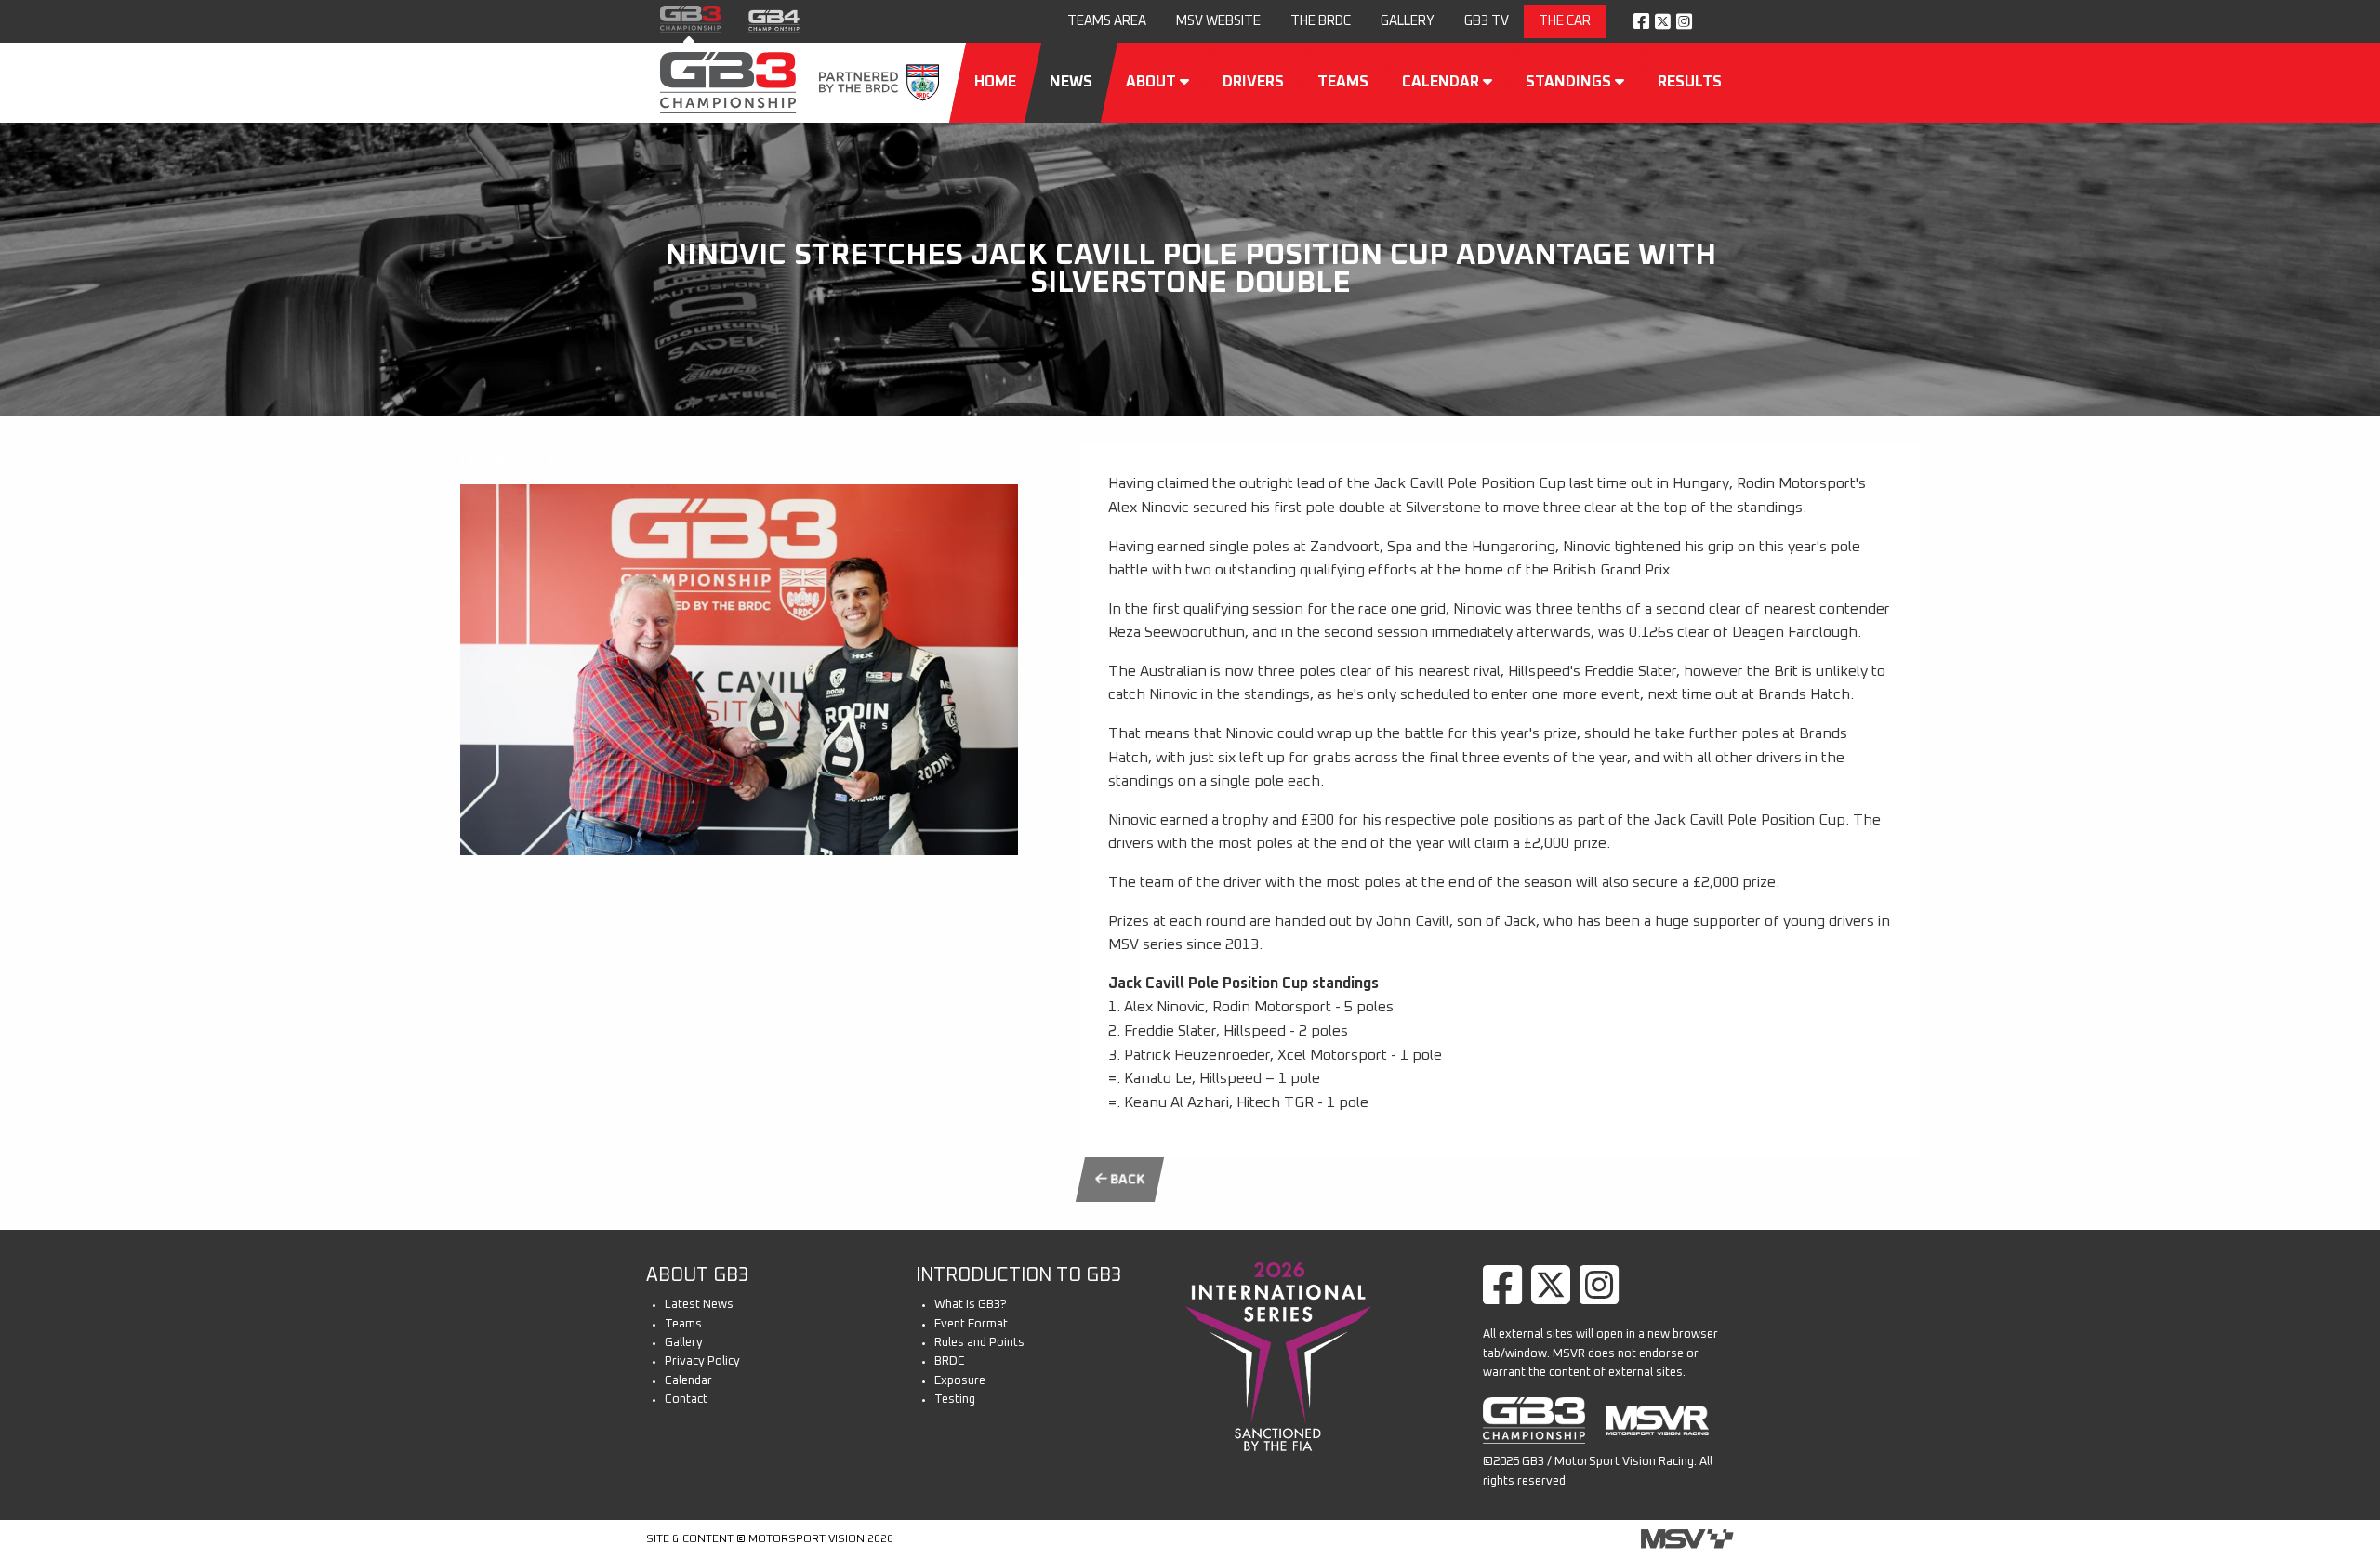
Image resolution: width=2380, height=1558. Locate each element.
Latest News (699, 1305)
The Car (1565, 21)
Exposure (960, 1381)
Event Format (971, 1324)
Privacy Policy (702, 1361)
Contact (686, 1400)
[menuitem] (1107, 22)
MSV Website (1218, 21)
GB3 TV (1487, 21)
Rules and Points (979, 1343)
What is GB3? (971, 1305)
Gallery (1408, 21)
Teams (683, 1324)
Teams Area (1107, 21)
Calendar (688, 1381)
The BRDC (1321, 21)
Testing (955, 1400)
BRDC (950, 1361)
